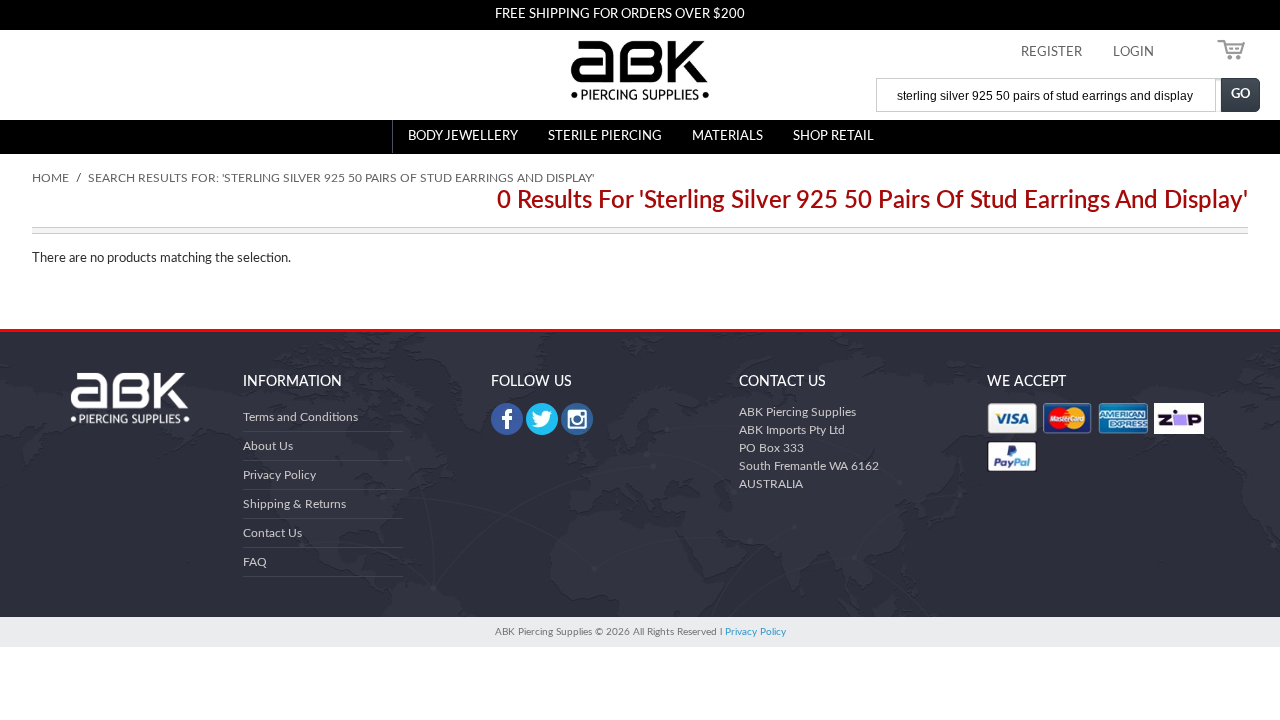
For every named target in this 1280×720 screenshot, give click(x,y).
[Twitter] (542, 419)
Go (1241, 94)
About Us (268, 446)
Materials (727, 136)
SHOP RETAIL (833, 136)
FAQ (255, 562)
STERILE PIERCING (605, 136)
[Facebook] (507, 419)
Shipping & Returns (294, 504)
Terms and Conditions (300, 417)
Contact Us (272, 533)
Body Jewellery (463, 136)
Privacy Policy (279, 475)
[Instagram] (577, 419)
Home (50, 178)
